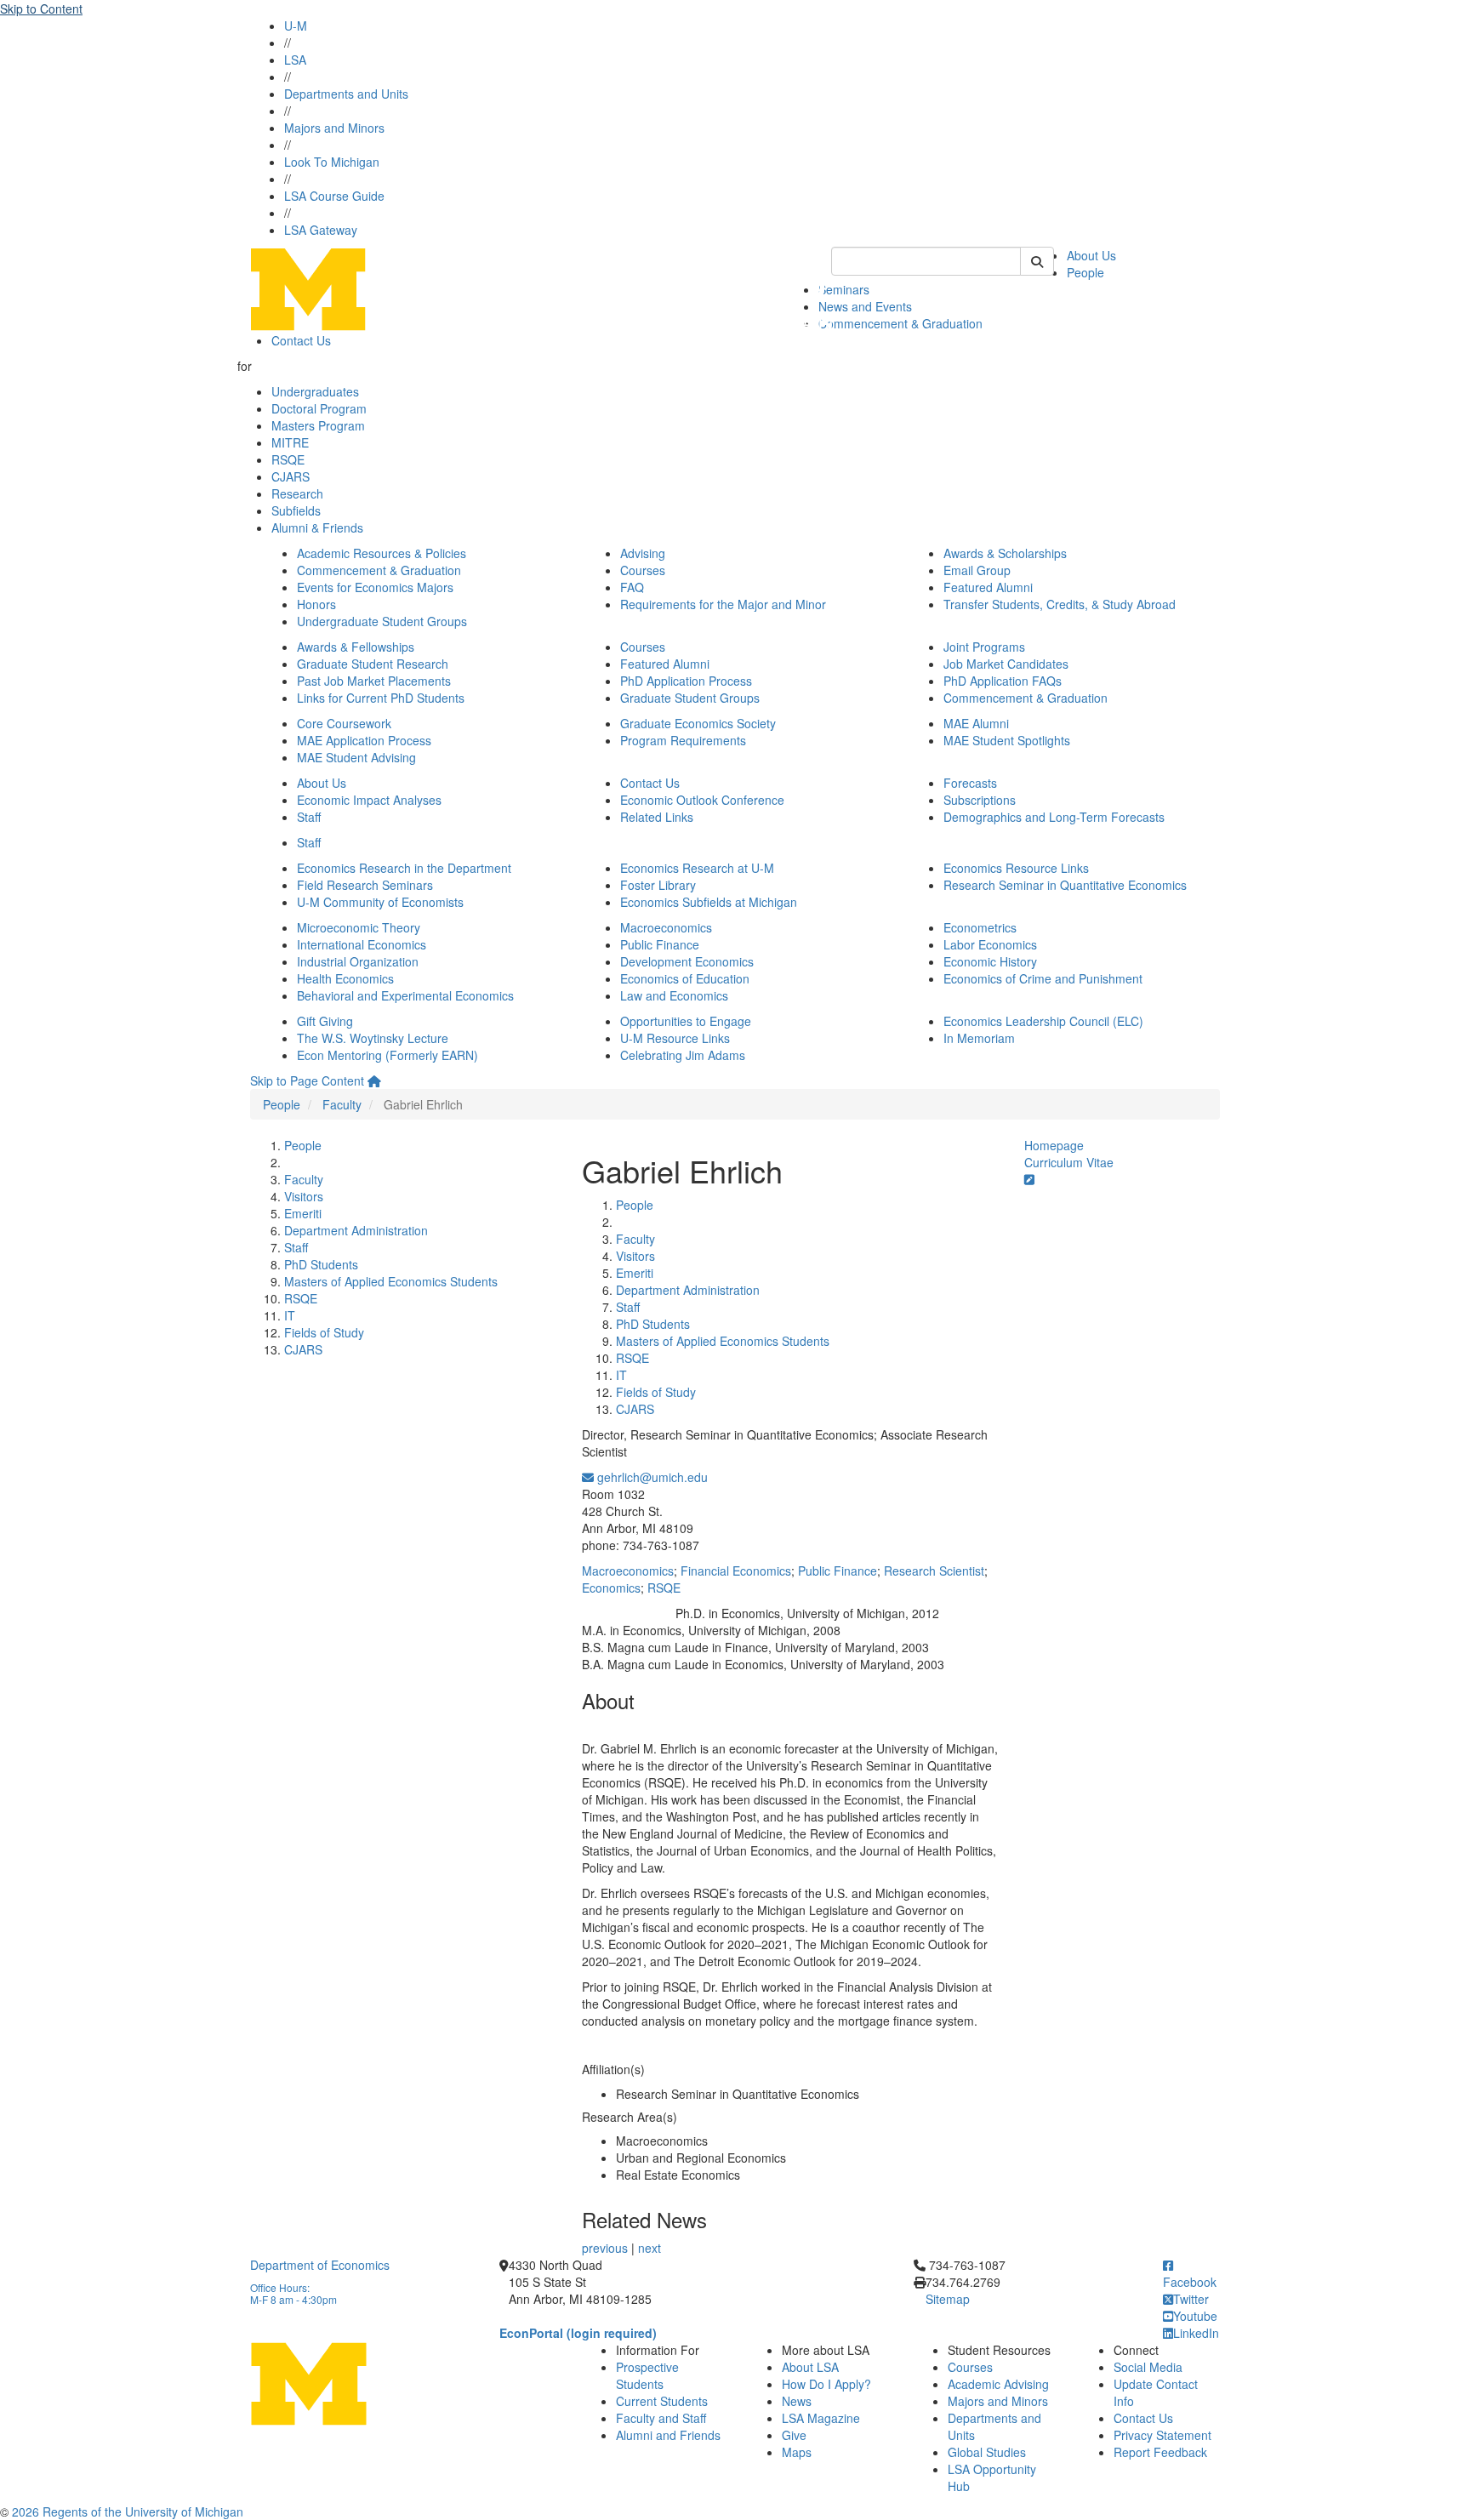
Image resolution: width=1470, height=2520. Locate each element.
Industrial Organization (358, 961)
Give (794, 2435)
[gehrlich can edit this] (1029, 1179)
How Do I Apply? (826, 2384)
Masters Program (318, 425)
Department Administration (356, 1230)
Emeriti (303, 1213)
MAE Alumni (976, 723)
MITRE (290, 442)
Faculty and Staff (661, 2418)
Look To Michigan (332, 162)
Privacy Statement (1162, 2435)
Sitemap (948, 2299)
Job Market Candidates (1006, 664)
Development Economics (687, 961)
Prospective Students (647, 2375)
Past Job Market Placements (374, 681)
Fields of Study (324, 1332)
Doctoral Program (319, 408)
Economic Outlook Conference (702, 800)
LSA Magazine (821, 2418)
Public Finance (660, 944)
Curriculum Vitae (1069, 1162)
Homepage (1054, 1145)
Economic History (990, 961)
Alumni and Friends (668, 2435)
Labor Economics (990, 944)
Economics (611, 1588)
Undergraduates (315, 391)
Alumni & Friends (317, 527)
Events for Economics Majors (375, 587)
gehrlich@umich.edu (651, 1477)
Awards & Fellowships (356, 647)
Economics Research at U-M (697, 868)
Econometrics (980, 927)
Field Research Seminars (365, 885)
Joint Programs (984, 647)
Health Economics (345, 978)
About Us (1091, 255)
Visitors (304, 1196)
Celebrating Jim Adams (683, 1055)
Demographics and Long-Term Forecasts (1054, 817)
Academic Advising (998, 2384)
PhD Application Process (686, 681)
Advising (643, 553)
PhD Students (321, 1264)
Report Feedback (1160, 2452)
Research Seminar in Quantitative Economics (1065, 885)
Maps (797, 2452)
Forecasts (970, 783)
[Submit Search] (1037, 261)
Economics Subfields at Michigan (709, 902)
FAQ (632, 587)
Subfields (296, 510)
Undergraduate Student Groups (382, 621)
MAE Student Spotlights (1007, 740)
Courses (643, 570)
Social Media (1148, 2367)
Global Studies (987, 2452)
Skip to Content (41, 9)
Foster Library (658, 885)
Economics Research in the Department (404, 868)
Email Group (977, 570)
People (1085, 272)
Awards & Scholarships (1005, 553)
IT (290, 1315)
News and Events (865, 306)
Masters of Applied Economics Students (391, 1281)
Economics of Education (685, 978)
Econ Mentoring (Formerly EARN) (387, 1055)
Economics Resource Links (1016, 868)
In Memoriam (979, 1038)
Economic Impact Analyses (369, 800)
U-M (296, 26)
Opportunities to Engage (686, 1021)
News (797, 2401)
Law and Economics (674, 995)
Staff (309, 817)
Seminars (844, 289)
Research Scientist (934, 1571)
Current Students (662, 2401)
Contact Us (301, 340)
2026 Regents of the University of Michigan (128, 2511)
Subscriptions (980, 800)
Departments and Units (346, 94)
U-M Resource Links (675, 1038)
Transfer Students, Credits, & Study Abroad (1060, 604)
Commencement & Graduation (900, 323)
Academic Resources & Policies (382, 553)
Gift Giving (325, 1021)
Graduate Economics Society (698, 723)
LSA (295, 60)
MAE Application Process (364, 740)
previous (605, 2248)
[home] (374, 1080)
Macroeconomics (666, 927)
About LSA (810, 2367)
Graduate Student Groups (690, 698)
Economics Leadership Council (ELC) (1043, 1021)
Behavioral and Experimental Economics (405, 995)
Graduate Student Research (373, 664)
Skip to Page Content (307, 1080)
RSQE (288, 459)
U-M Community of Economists (380, 902)
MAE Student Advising (356, 757)
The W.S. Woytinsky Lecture (373, 1038)
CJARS (291, 476)
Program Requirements (683, 740)
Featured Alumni (988, 587)
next (650, 2248)
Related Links (657, 817)
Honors (316, 604)
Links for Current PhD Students (381, 698)
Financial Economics (736, 1571)
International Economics (362, 944)
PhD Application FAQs (1003, 681)
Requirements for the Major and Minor (723, 604)
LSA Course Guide (334, 196)
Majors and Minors (334, 128)
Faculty (342, 1104)
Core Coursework (344, 723)
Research (297, 493)
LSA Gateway (321, 230)
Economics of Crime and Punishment (1043, 978)
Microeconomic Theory (359, 927)
